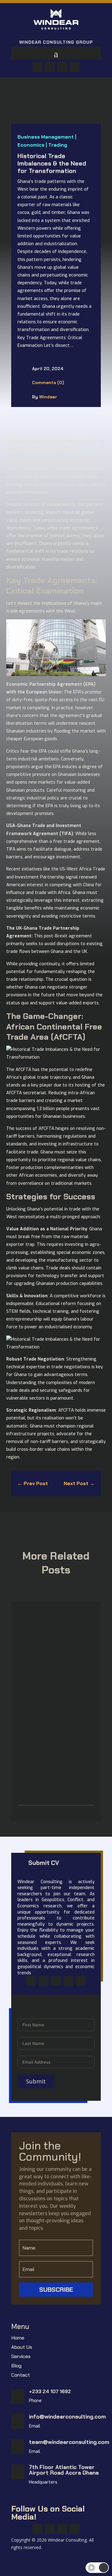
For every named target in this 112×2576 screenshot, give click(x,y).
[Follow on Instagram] (56, 1981)
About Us (22, 2348)
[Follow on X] (50, 67)
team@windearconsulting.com (69, 2442)
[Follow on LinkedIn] (75, 67)
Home (18, 2338)
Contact (21, 2376)
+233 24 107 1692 (50, 2391)
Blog (16, 2366)
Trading (58, 145)
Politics (58, 1759)
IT (52, 1649)
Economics (31, 145)
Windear (48, 397)
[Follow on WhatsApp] (62, 67)
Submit (36, 2081)
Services (21, 2357)
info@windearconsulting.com (67, 2417)
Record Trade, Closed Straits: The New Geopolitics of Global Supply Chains (55, 1744)
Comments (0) (48, 383)
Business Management (46, 137)
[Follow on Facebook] (37, 67)
